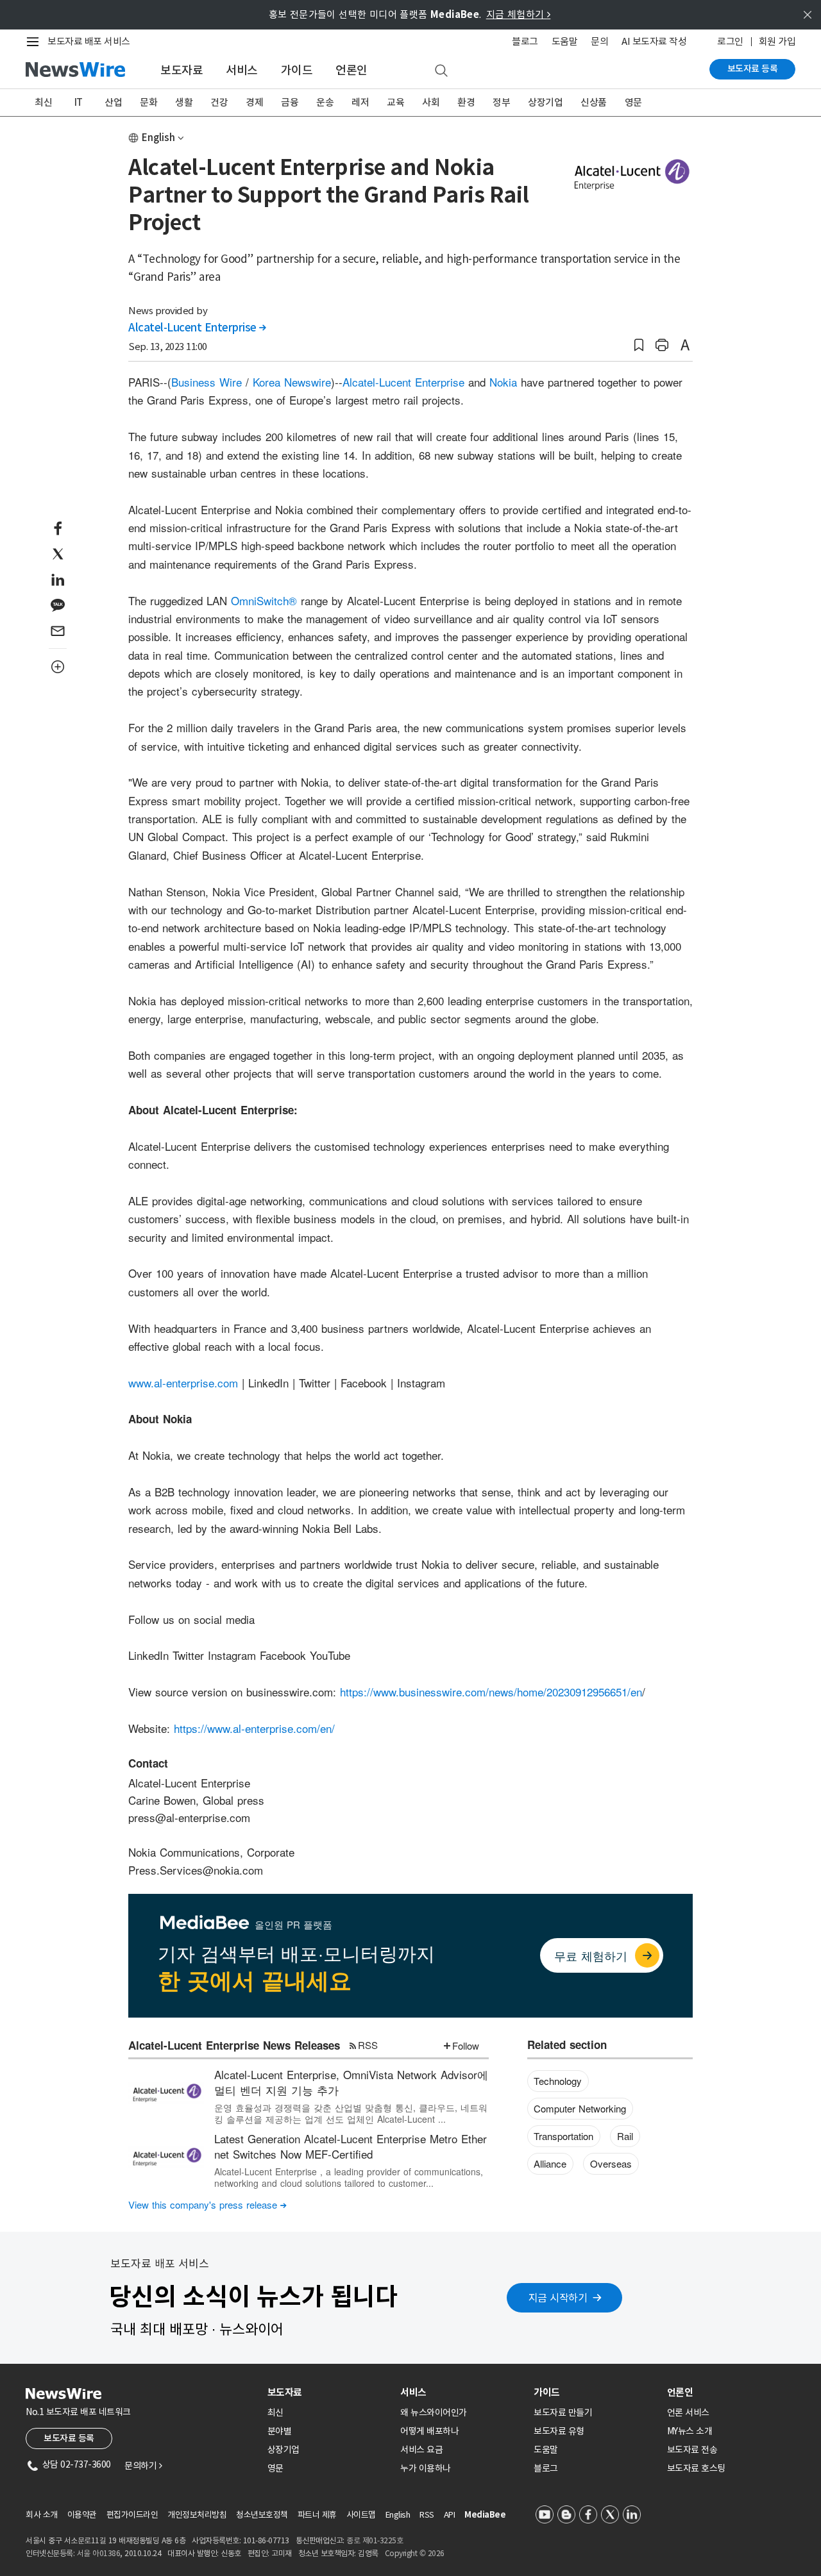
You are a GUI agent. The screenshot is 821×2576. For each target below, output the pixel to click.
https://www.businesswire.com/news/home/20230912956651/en (491, 1692)
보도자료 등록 (753, 69)
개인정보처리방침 (197, 2515)
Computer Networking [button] (580, 2108)
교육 (395, 102)
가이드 (297, 70)
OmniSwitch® (264, 600)
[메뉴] (35, 42)
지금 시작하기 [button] (558, 2298)
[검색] (441, 71)
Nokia (503, 382)
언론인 (351, 70)
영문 (633, 102)
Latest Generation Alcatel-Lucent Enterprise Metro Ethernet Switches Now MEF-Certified (351, 2146)
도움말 (565, 41)
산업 (113, 102)
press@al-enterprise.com (189, 1817)
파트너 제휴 (317, 2515)
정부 (501, 102)
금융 (290, 102)
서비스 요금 (421, 2450)
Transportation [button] (563, 2136)
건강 (219, 102)
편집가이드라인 (132, 2515)
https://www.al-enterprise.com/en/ (254, 1728)
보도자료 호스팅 (696, 2468)
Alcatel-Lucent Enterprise (197, 328)
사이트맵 (361, 2515)
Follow (466, 2045)
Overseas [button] (611, 2163)
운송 (325, 102)
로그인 (730, 41)
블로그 (525, 41)
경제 (254, 102)
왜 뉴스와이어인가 (434, 2413)
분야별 (280, 2431)
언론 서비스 (688, 2413)
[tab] (329, 2392)
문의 (599, 41)
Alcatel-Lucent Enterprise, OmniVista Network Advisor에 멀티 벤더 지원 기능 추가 (351, 2082)
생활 (184, 102)
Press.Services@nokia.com (196, 1870)
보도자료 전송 (692, 2450)
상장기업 (545, 102)
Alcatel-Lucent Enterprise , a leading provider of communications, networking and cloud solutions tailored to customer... (349, 2177)
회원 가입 (777, 41)
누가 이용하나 (426, 2468)
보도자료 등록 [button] (69, 2438)
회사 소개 (42, 2515)
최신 (43, 102)
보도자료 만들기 (563, 2413)
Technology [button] (558, 2081)
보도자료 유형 (559, 2431)
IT (79, 102)
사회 (431, 102)
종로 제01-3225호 (375, 2540)
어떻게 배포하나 (429, 2431)
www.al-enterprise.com (183, 1383)
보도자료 (182, 70)
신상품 (594, 102)
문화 (148, 102)
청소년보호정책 (262, 2515)
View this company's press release (207, 2204)
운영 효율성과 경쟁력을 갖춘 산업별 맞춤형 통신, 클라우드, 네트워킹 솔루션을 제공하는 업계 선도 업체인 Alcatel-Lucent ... (351, 2113)
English (158, 138)
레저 (360, 102)
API (450, 2515)
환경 (466, 102)
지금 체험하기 (519, 14)
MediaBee (485, 2515)
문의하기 (143, 2466)
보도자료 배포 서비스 (89, 41)
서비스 (242, 70)
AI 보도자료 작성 (654, 41)
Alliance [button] (550, 2163)
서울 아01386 (99, 2553)
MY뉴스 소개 (690, 2431)
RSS (368, 2045)
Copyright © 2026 (415, 2553)
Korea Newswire (292, 382)
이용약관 (82, 2515)
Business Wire (207, 382)
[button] (639, 345)
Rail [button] (625, 2136)
